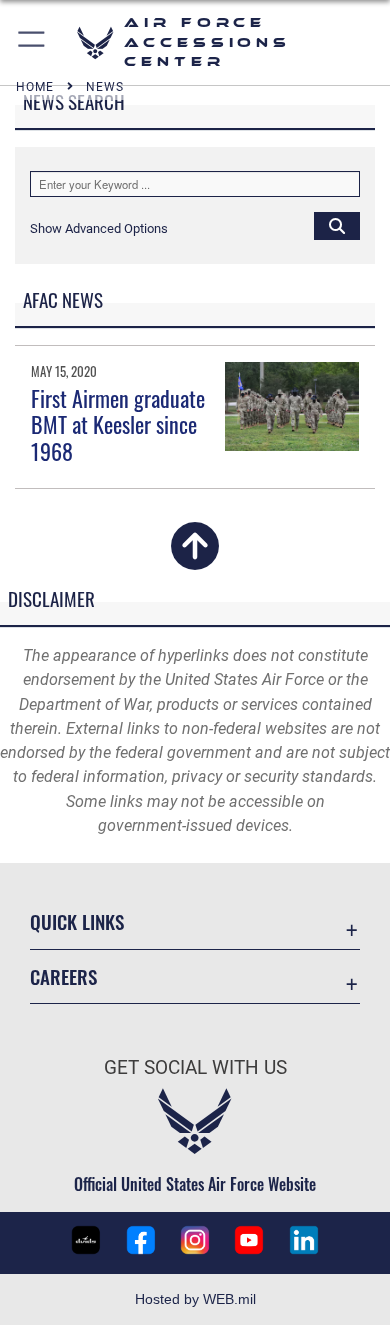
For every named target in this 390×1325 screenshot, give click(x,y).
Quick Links (77, 921)
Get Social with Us (195, 1067)
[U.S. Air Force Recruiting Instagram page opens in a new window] (195, 1240)
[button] (32, 42)
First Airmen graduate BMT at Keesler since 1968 (118, 424)
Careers (63, 976)
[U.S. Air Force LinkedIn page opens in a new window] (304, 1240)
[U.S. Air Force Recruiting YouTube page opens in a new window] (249, 1240)
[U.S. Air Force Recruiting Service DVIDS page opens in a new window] (86, 1240)
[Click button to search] (337, 225)
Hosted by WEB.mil (195, 1299)
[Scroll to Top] (195, 558)
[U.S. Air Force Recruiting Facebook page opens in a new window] (141, 1240)
